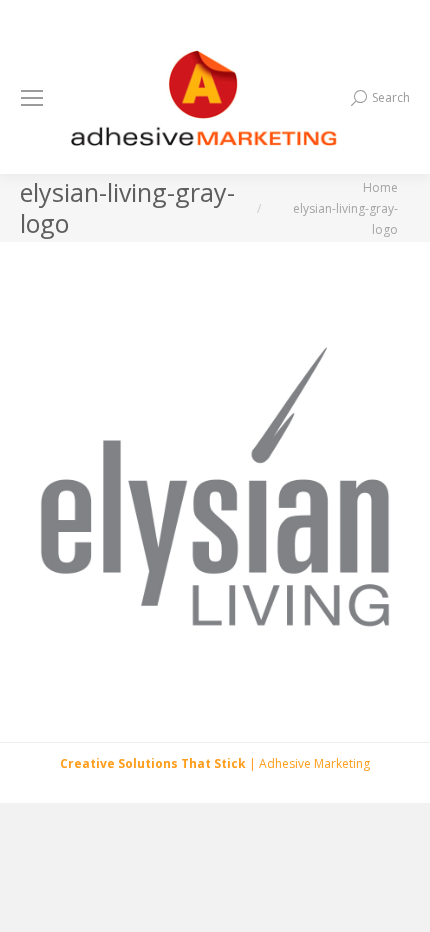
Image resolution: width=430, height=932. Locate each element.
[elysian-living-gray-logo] (215, 487)
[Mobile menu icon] (32, 98)
